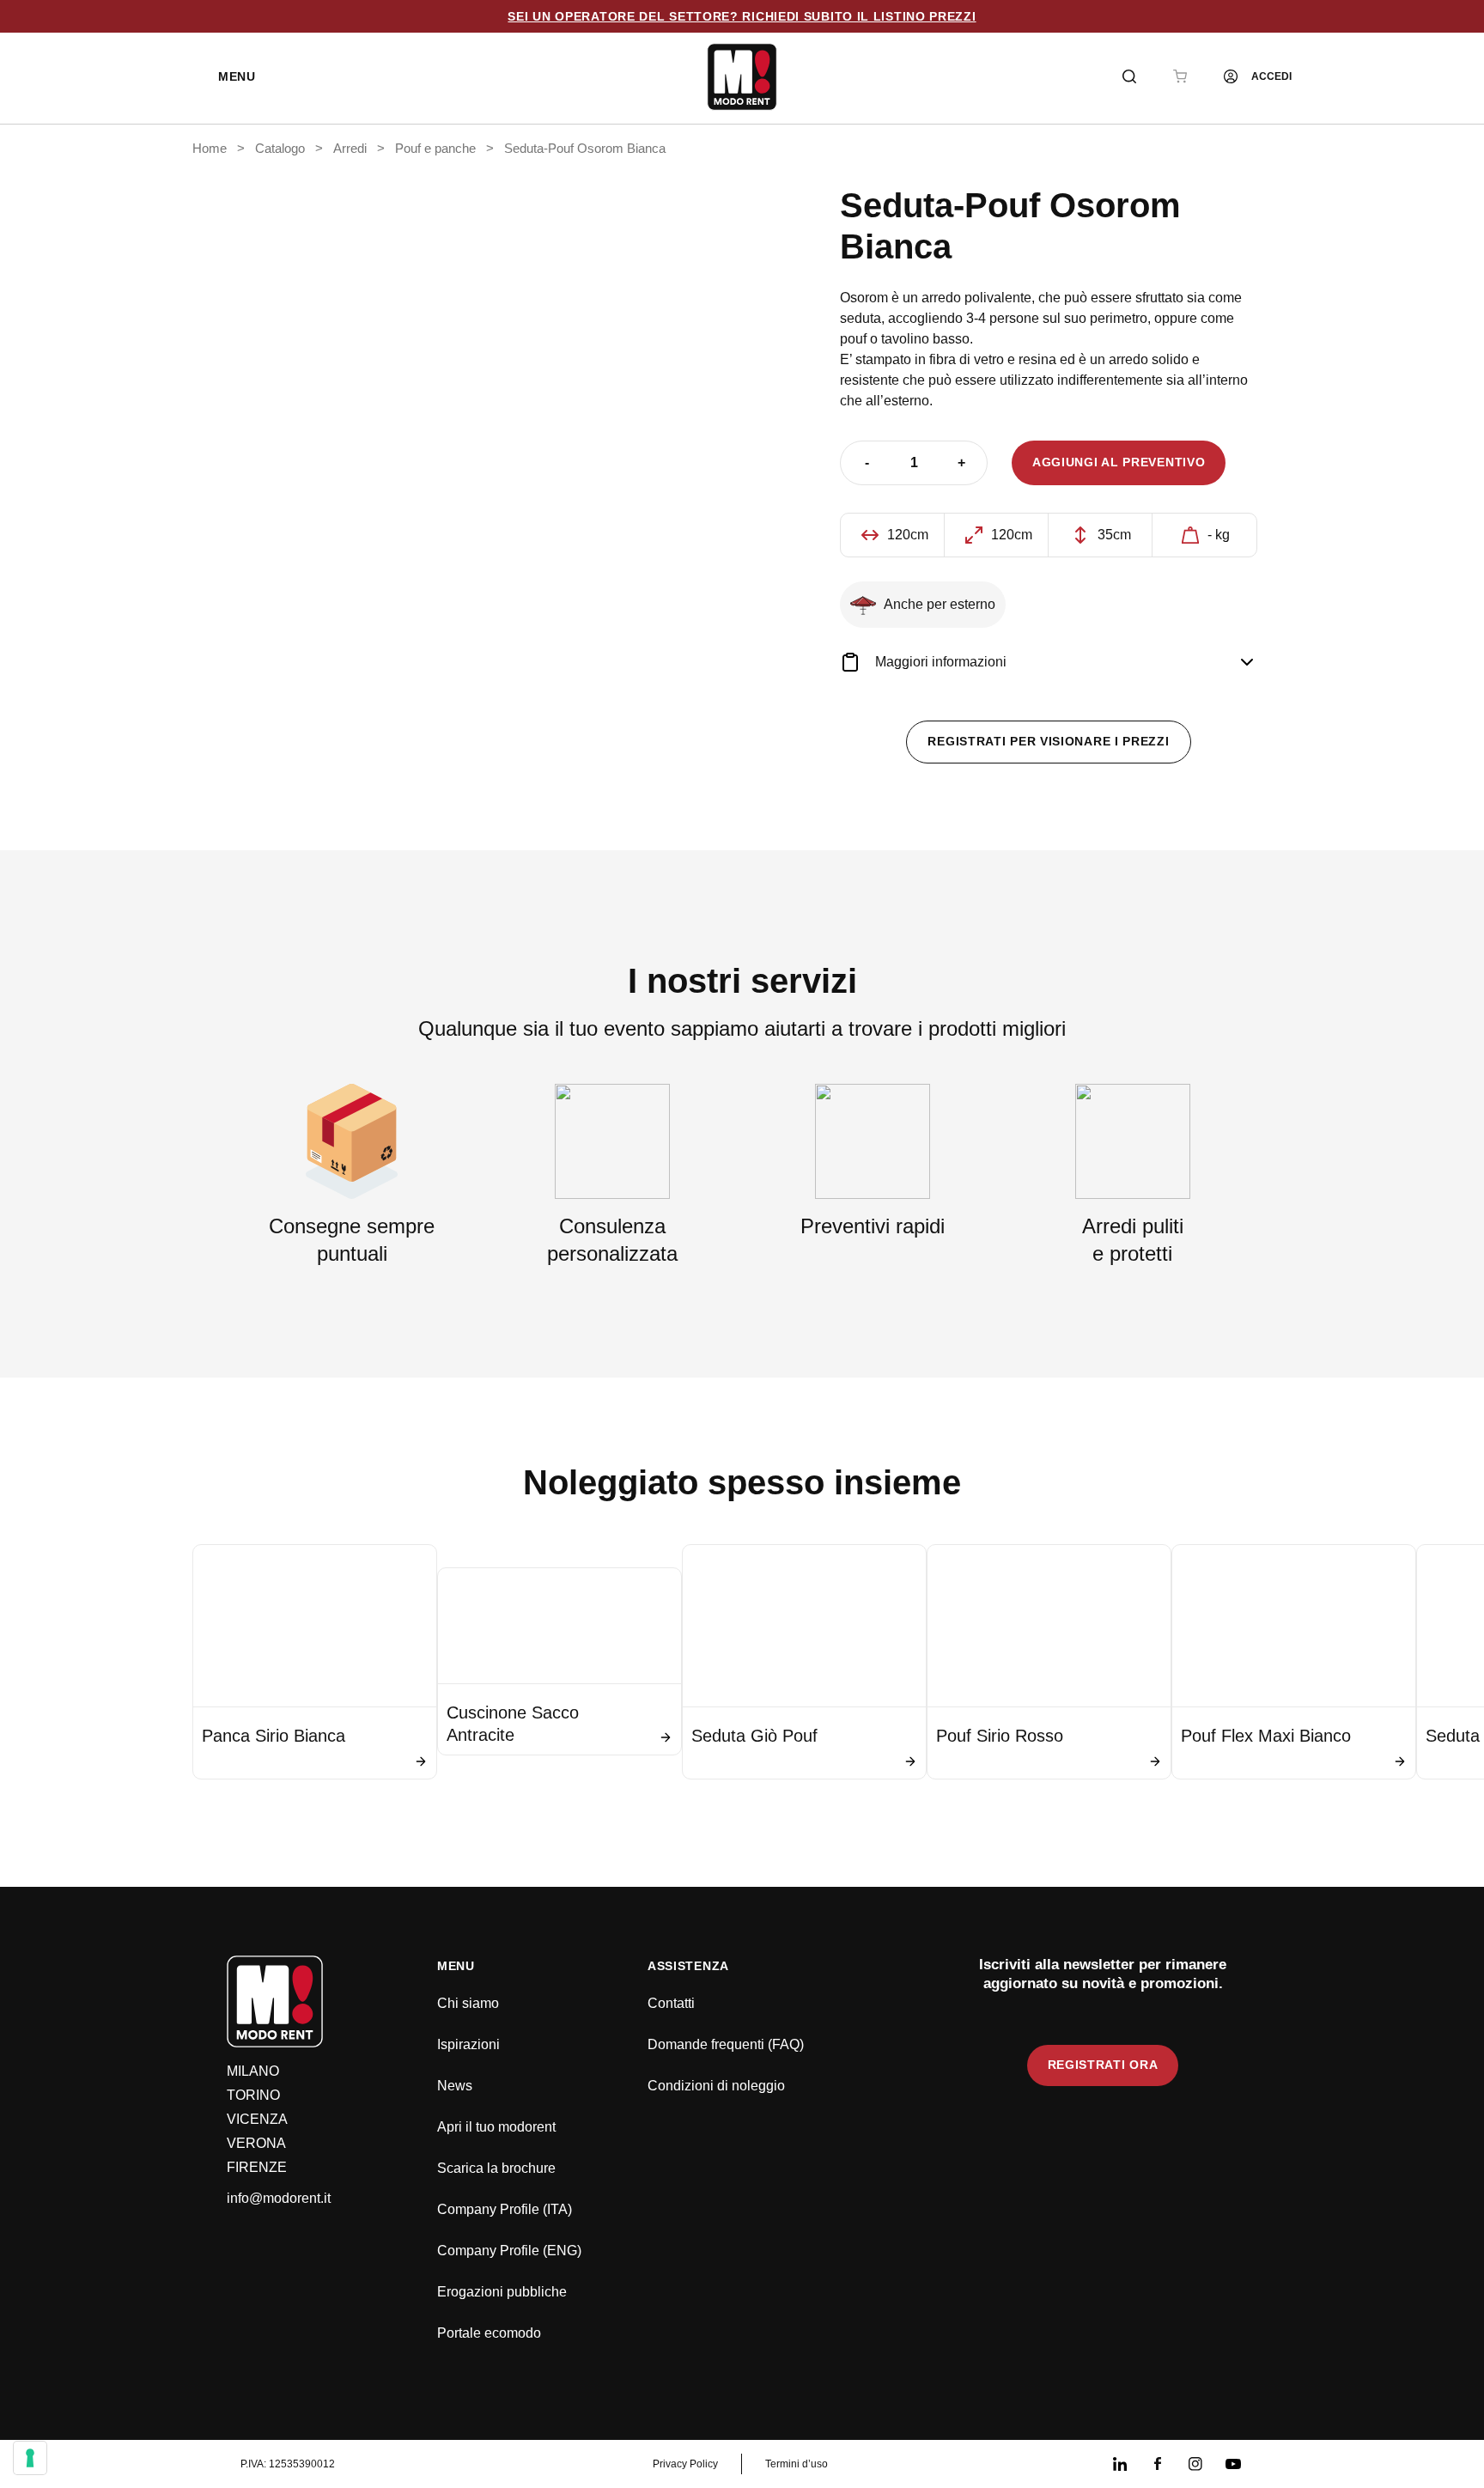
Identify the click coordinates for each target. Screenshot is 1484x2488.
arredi (350, 149)
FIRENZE (257, 2167)
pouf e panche (435, 149)
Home (210, 149)
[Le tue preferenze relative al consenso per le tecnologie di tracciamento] (30, 2458)
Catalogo (280, 149)
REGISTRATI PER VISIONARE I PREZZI (1048, 741)
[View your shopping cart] (1180, 76)
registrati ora (1103, 2065)
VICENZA (257, 2119)
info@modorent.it (279, 2198)
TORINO (253, 2095)
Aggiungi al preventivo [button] (1119, 462)
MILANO (253, 2071)
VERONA (256, 2143)
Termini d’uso (797, 2464)
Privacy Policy (685, 2464)
